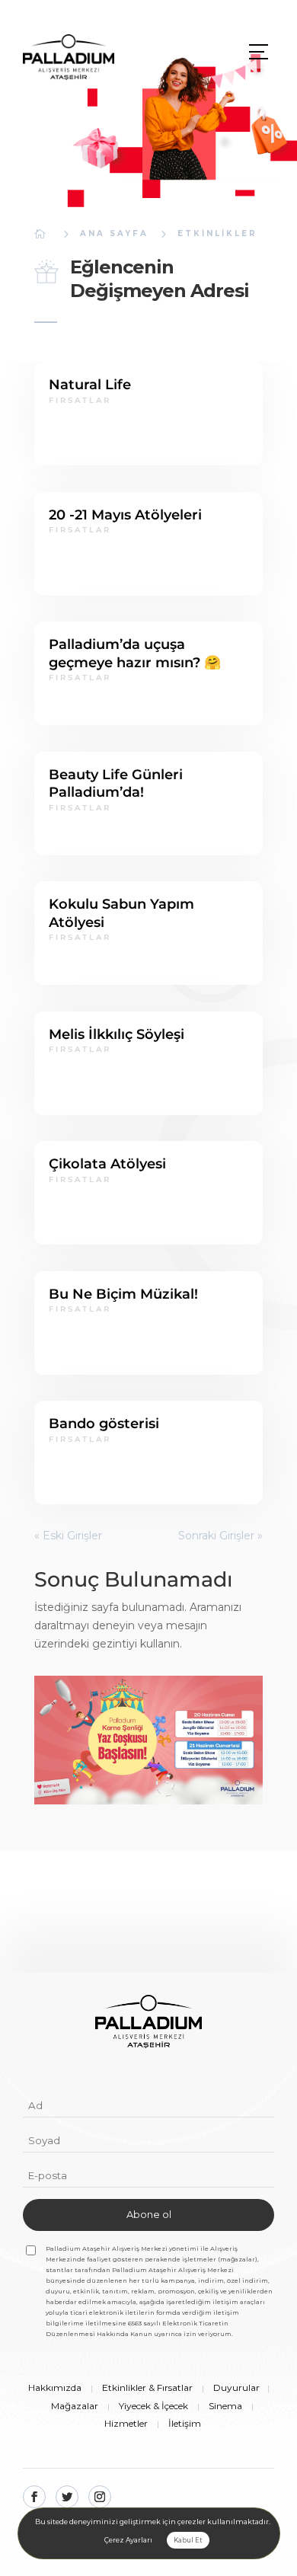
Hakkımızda (55, 2387)
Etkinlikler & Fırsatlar (147, 2387)
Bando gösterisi (104, 1424)
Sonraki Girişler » (220, 1536)
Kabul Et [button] (188, 2540)
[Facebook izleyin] (34, 2497)
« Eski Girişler (68, 1536)
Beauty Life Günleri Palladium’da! (116, 783)
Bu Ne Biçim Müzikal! (123, 1294)
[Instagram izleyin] (100, 2497)
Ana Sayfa (114, 233)
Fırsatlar (80, 400)
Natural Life (90, 385)
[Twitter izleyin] (67, 2497)
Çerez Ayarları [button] (128, 2540)
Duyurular (236, 2387)
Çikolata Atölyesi (107, 1164)
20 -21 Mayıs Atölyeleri (125, 515)
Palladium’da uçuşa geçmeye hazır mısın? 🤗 (135, 653)
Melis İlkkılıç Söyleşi (117, 1034)
